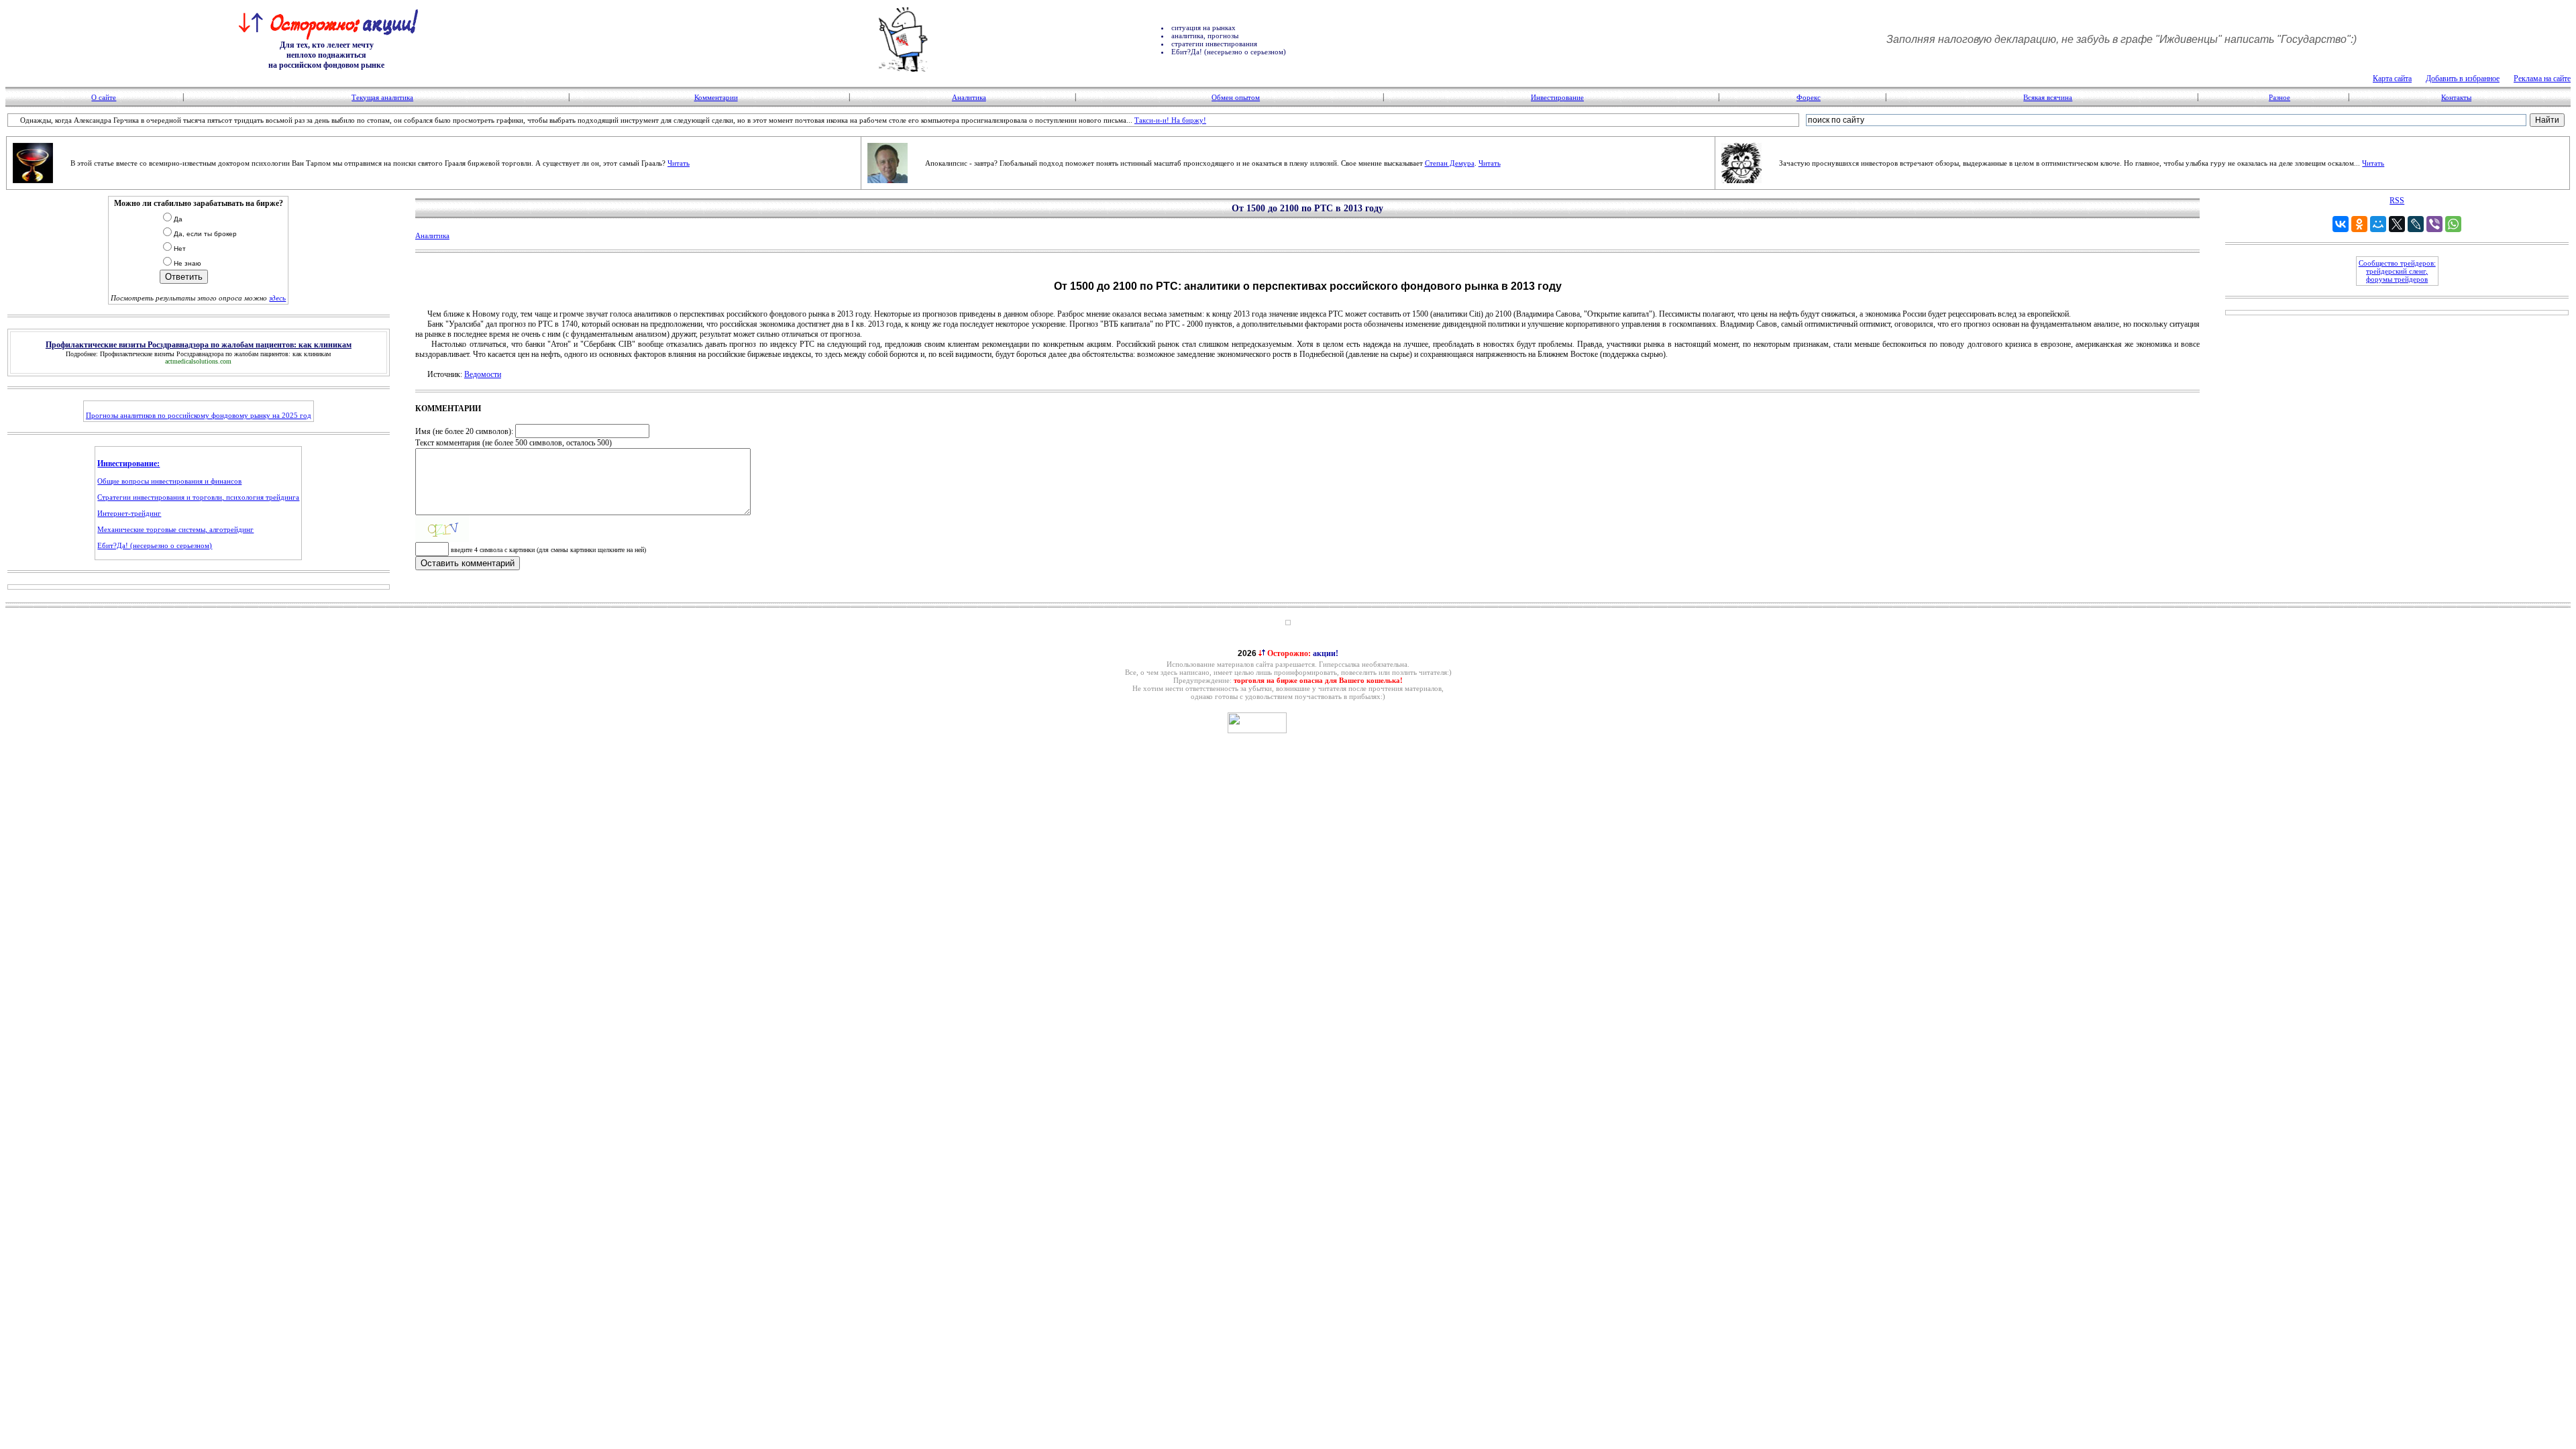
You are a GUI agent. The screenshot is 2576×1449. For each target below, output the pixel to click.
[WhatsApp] (2453, 224)
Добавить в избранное (2463, 78)
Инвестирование (1557, 97)
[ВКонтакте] (2341, 224)
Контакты (2456, 97)
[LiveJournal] (2416, 224)
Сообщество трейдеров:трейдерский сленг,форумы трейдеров (2397, 271)
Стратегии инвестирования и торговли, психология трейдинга (198, 497)
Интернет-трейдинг (129, 513)
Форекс (1809, 97)
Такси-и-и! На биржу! (1170, 120)
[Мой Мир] (2378, 224)
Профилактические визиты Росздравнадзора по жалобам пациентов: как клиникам (215, 354)
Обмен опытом (1236, 97)
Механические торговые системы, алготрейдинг (175, 529)
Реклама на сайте (2542, 78)
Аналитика (969, 97)
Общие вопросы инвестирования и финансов (169, 481)
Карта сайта (2392, 78)
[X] (2397, 224)
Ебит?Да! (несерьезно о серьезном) (155, 545)
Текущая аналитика (382, 97)
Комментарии (716, 97)
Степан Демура (1450, 163)
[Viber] (2434, 224)
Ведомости (483, 374)
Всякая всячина (2048, 97)
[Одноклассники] (2359, 224)
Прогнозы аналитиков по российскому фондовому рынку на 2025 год (199, 415)
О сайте (104, 97)
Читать (679, 163)
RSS (2397, 201)
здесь (277, 298)
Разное (2279, 97)
